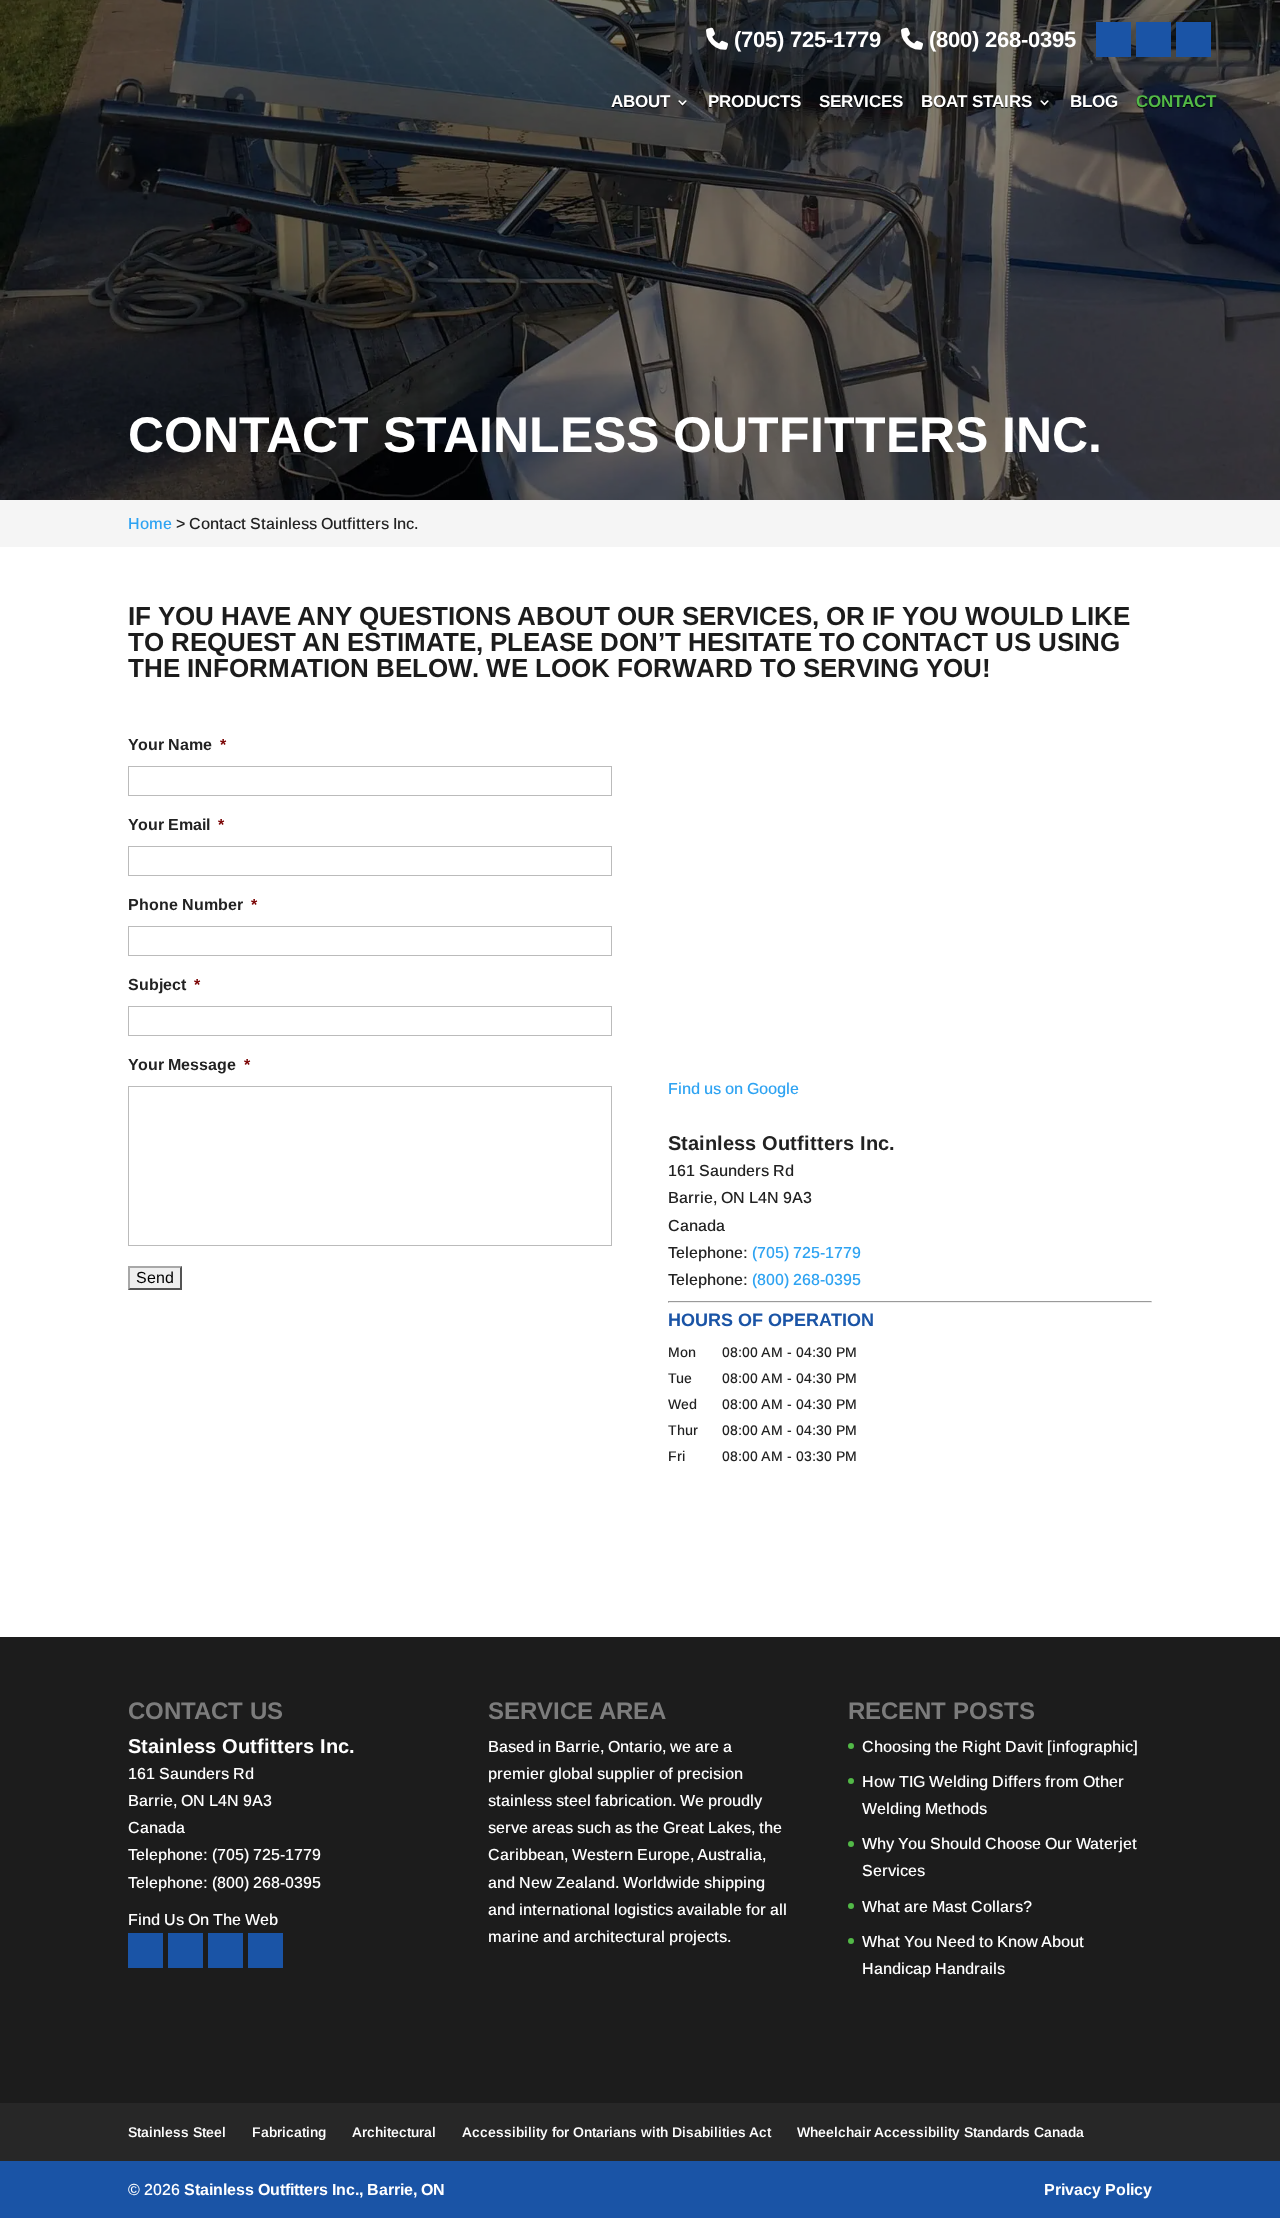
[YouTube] (1153, 39)
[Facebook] (1113, 39)
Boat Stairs (976, 103)
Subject (164, 984)
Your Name (177, 744)
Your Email (176, 824)
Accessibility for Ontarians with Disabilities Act (616, 2132)
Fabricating (289, 2132)
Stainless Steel (177, 2132)
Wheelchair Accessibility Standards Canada (940, 2132)
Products (754, 103)
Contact (1176, 103)
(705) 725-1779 (804, 39)
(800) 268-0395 (999, 39)
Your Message (189, 1064)
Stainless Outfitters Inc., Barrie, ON (314, 2189)
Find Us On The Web (203, 1919)
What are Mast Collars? (947, 1906)
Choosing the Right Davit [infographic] (1000, 1746)
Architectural (394, 2132)
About (640, 103)
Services (861, 103)
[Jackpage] (265, 1950)
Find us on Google (733, 1088)
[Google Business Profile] (1193, 39)
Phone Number (192, 904)
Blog (1094, 103)
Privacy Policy (1098, 2189)
